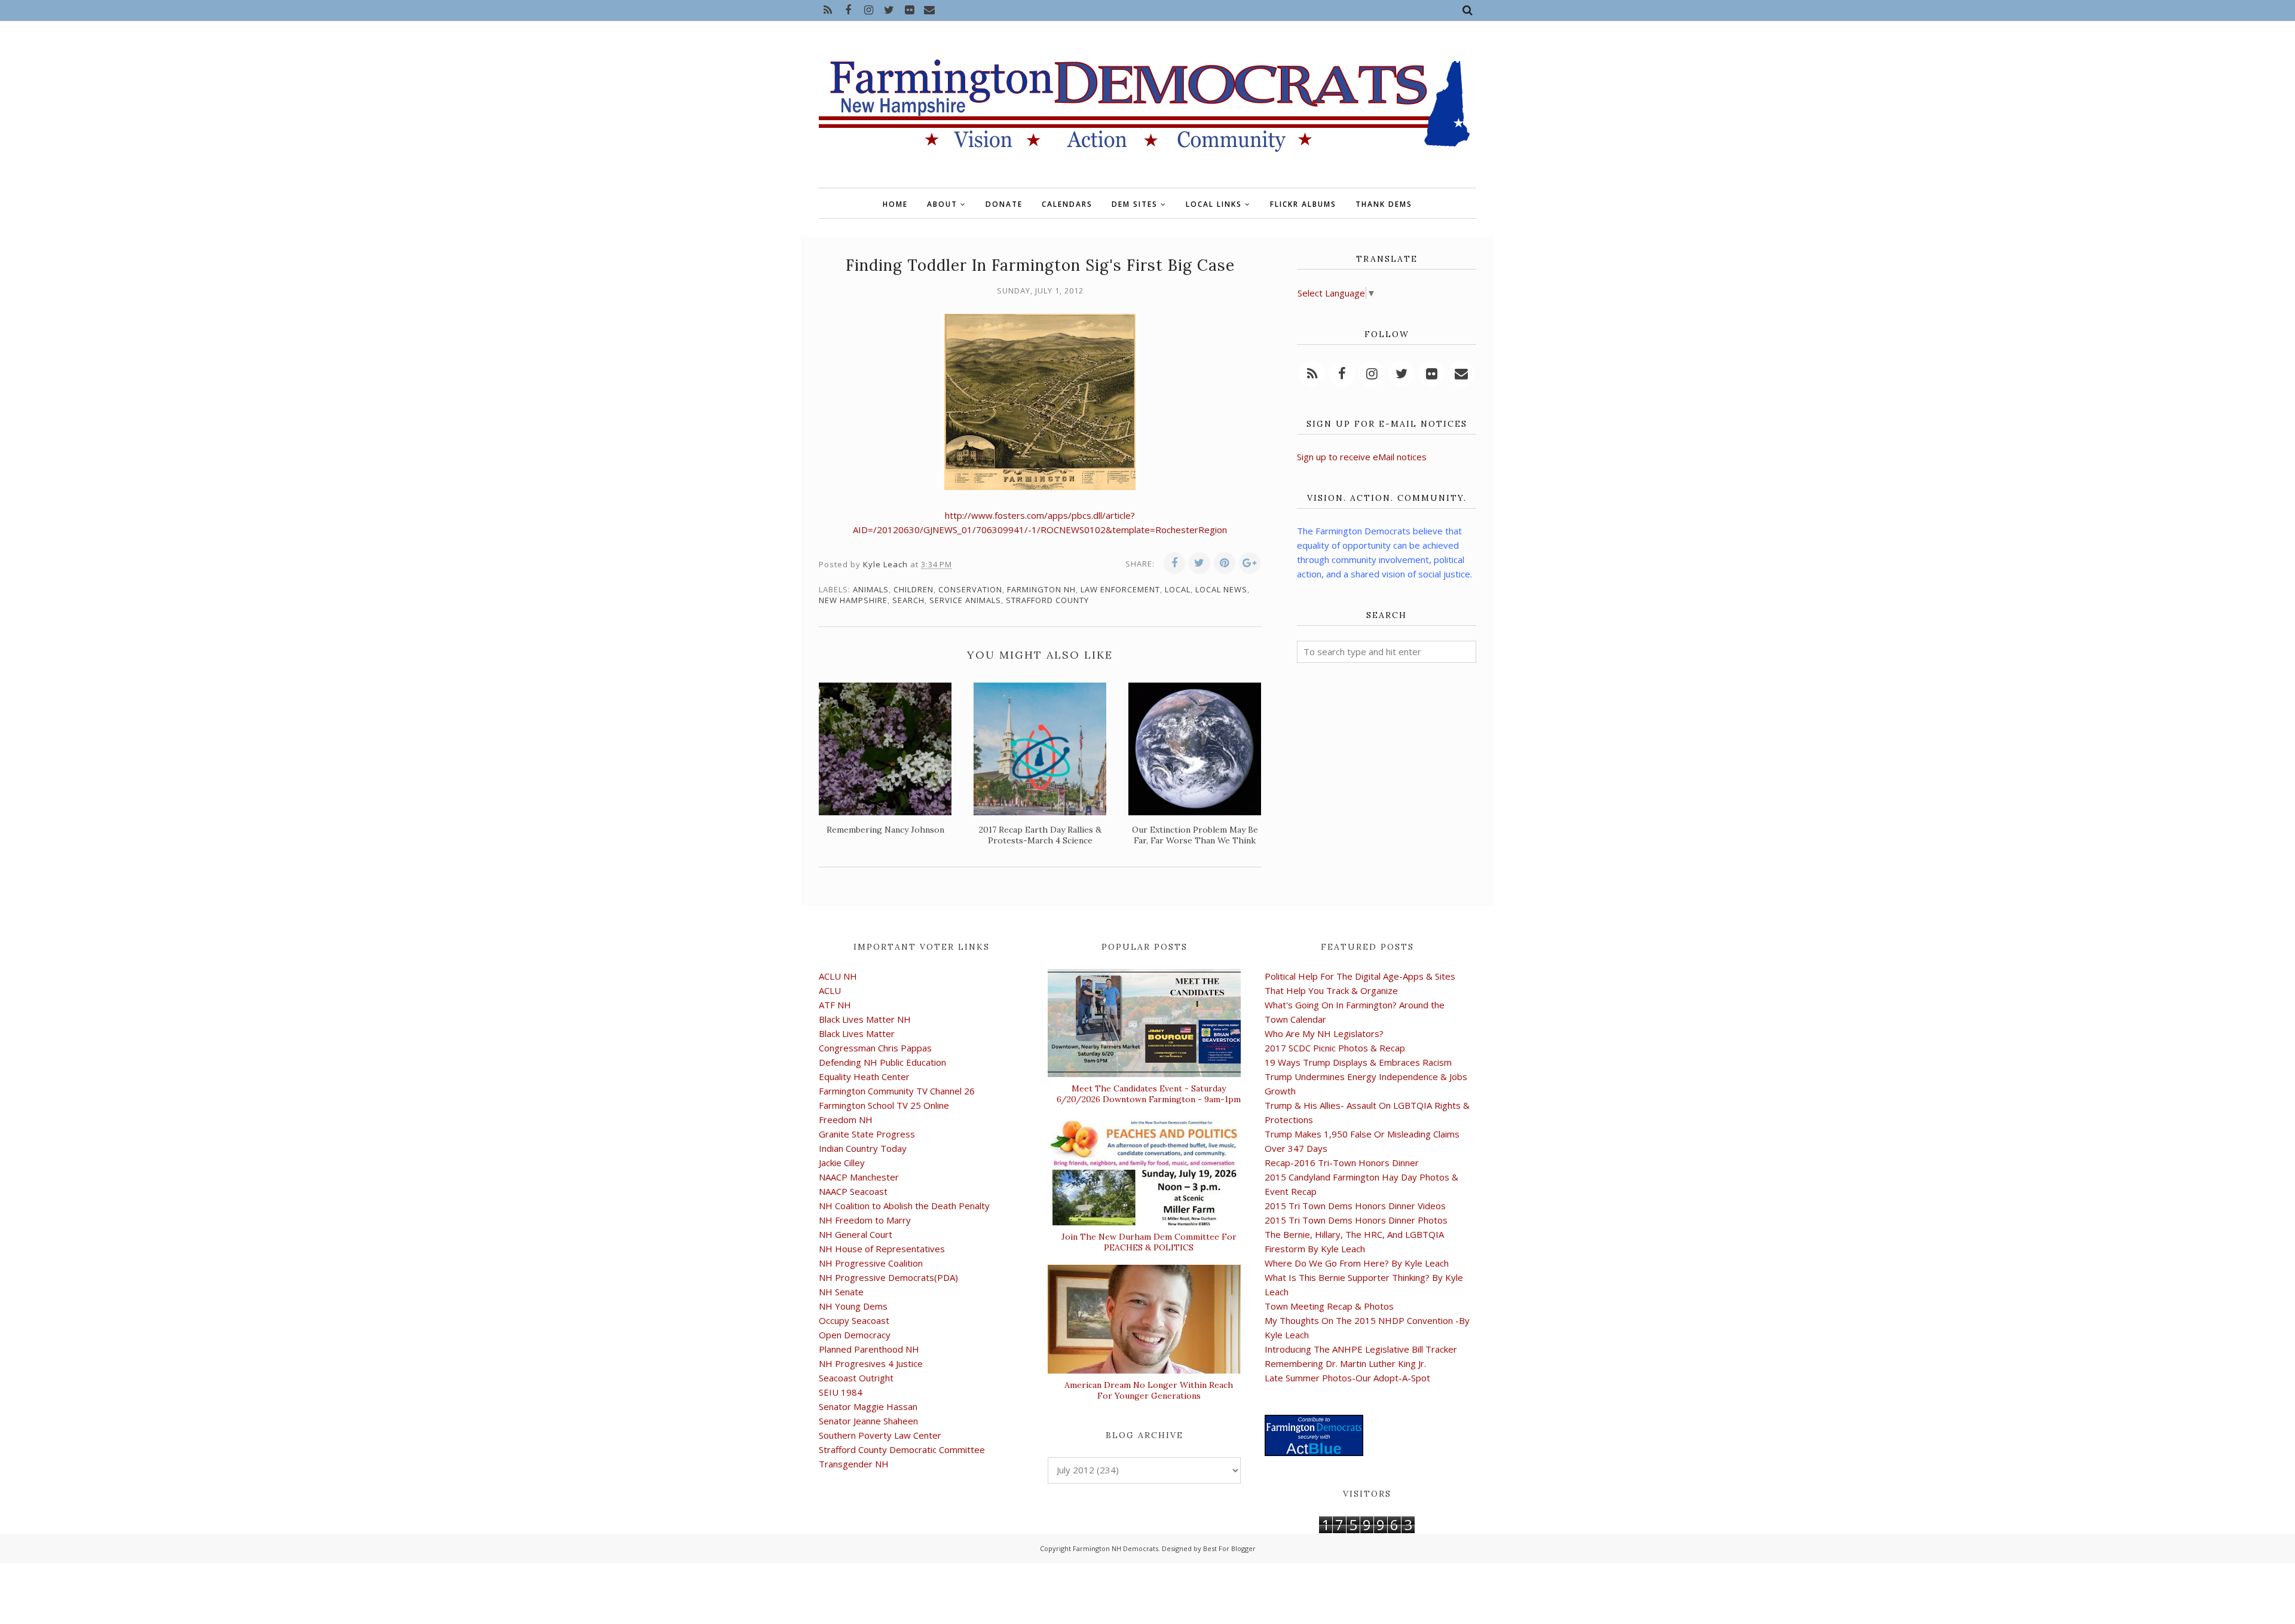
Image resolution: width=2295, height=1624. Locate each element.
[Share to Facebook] (1174, 563)
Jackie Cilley (842, 1163)
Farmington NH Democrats (1116, 1548)
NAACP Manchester (859, 1177)
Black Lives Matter (857, 1033)
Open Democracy (855, 1335)
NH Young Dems (853, 1306)
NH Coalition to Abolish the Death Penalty (904, 1206)
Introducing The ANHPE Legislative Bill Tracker (1361, 1349)
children (914, 589)
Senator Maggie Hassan (868, 1406)
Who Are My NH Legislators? (1324, 1033)
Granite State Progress (867, 1134)
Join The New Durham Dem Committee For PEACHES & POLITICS (1149, 1242)
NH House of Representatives (882, 1249)
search (908, 600)
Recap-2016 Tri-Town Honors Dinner (1342, 1163)
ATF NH (835, 1005)
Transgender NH (854, 1464)
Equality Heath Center (864, 1076)
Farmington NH (1041, 589)
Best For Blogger (1229, 1548)
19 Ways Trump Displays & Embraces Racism (1358, 1062)
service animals (965, 600)
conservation (970, 589)
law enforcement (1120, 589)
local (1178, 589)
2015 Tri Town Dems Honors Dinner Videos (1355, 1206)
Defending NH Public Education (882, 1062)
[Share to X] (1199, 563)
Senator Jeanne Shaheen (868, 1421)
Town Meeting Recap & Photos (1329, 1306)
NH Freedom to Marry (865, 1220)
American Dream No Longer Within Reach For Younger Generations (1149, 1390)
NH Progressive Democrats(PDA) (888, 1277)
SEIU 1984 (841, 1392)
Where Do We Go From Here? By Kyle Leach (1357, 1263)
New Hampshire (853, 600)
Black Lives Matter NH (865, 1019)
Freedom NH (846, 1120)
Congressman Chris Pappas (875, 1048)
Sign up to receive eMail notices (1362, 457)
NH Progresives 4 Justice (871, 1363)
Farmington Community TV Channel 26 (897, 1091)
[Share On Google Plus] (1250, 563)
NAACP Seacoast (853, 1191)
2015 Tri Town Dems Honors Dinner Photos (1356, 1220)
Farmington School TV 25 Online (884, 1105)
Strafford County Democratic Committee (902, 1449)
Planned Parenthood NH (869, 1349)
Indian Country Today (863, 1148)
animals (871, 589)
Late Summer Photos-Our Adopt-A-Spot (1347, 1378)
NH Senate (841, 1292)
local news (1221, 589)
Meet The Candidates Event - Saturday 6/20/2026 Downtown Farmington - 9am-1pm (1149, 1094)
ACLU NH (838, 976)
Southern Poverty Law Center (880, 1435)
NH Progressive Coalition (871, 1263)
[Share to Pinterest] (1225, 563)
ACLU (830, 990)
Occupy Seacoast (854, 1320)
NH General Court (856, 1234)
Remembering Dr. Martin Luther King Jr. (1345, 1363)
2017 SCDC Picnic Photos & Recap (1335, 1048)
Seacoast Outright (856, 1378)
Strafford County (1047, 600)
